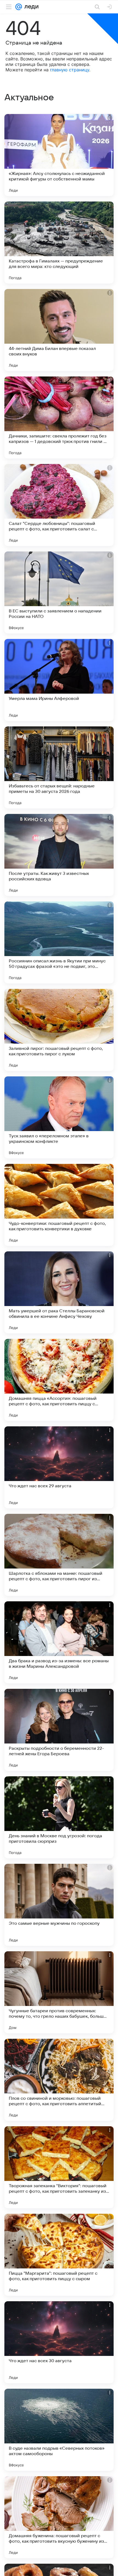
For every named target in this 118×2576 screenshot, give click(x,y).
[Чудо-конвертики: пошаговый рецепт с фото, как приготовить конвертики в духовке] (59, 1205)
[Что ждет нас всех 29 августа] (59, 1467)
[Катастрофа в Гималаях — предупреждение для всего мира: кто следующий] (59, 243)
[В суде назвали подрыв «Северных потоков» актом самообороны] (59, 2430)
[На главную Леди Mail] (30, 7)
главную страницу (70, 70)
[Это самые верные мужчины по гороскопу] (59, 1905)
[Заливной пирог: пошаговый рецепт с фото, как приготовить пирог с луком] (59, 1030)
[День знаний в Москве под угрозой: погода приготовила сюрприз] (59, 1817)
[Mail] (19, 7)
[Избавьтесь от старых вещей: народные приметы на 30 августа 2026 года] (59, 767)
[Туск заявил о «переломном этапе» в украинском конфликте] (59, 1117)
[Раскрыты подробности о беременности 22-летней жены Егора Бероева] (59, 1730)
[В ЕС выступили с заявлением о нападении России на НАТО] (59, 592)
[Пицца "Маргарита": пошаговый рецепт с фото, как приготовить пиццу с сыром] (59, 2255)
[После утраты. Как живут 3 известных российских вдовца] (59, 855)
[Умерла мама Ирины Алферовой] (59, 680)
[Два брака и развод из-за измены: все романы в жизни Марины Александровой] (59, 1642)
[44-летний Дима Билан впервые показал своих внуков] (59, 330)
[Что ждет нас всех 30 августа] (59, 2342)
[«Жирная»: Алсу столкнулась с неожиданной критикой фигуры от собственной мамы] (59, 155)
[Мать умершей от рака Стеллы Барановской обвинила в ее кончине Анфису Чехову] (59, 1292)
